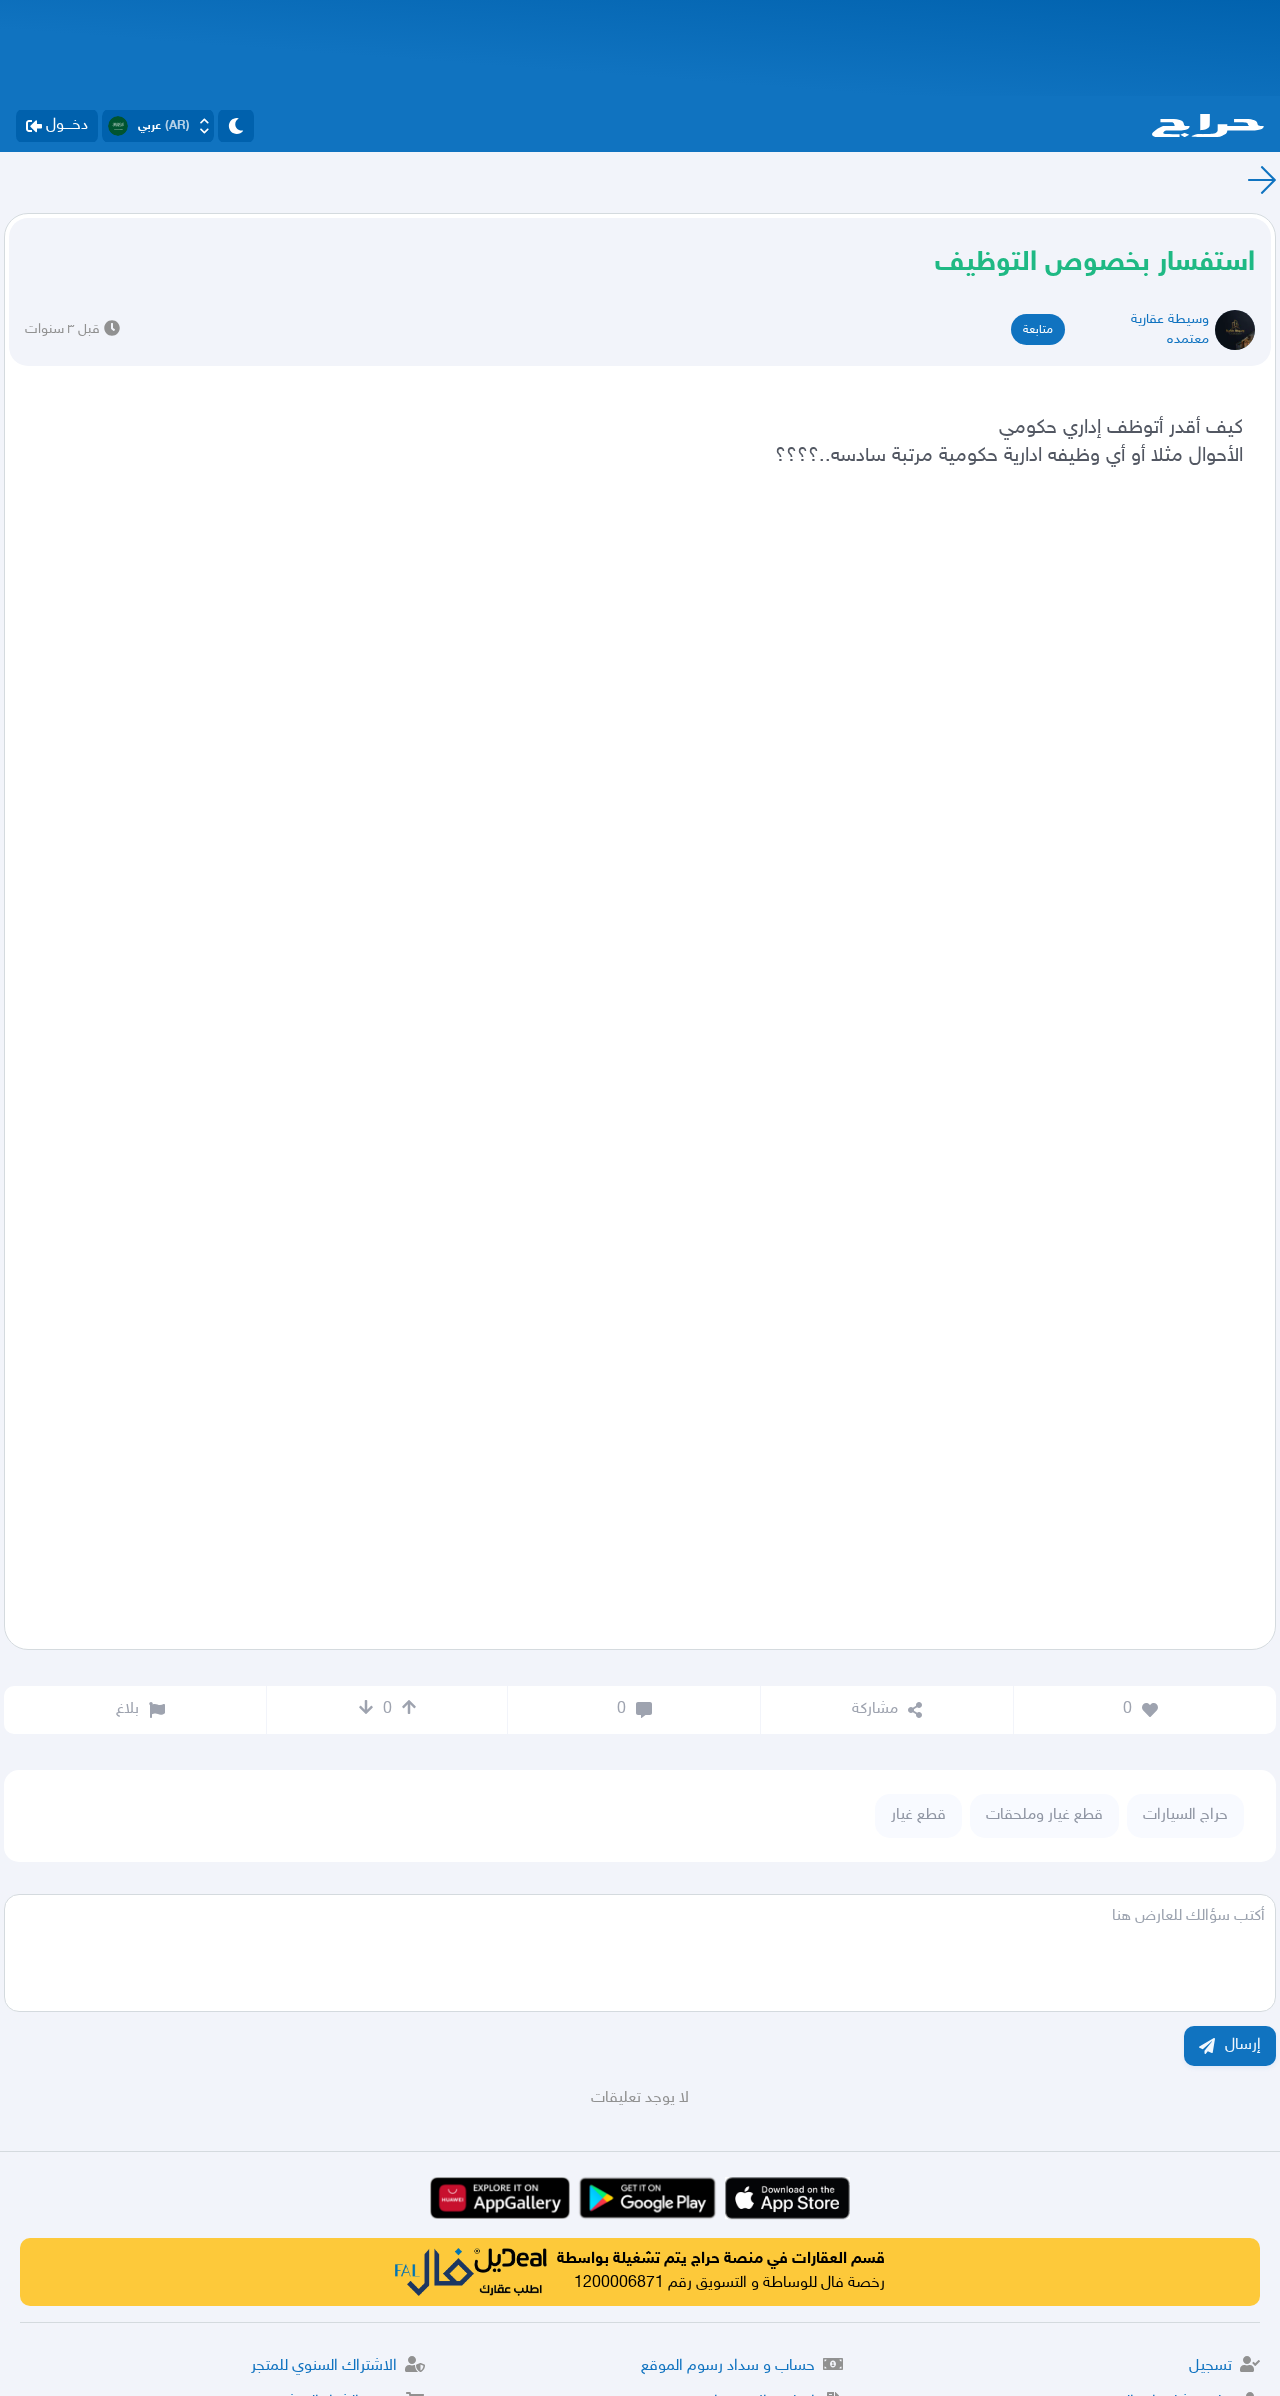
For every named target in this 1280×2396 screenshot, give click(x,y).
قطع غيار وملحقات (1044, 1815)
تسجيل (1210, 2366)
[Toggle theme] (236, 126)
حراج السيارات (1185, 1815)
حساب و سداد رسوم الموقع (728, 2366)
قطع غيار (918, 1815)
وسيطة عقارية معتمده (1170, 329)
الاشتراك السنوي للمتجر (324, 2366)
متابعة (1038, 330)
